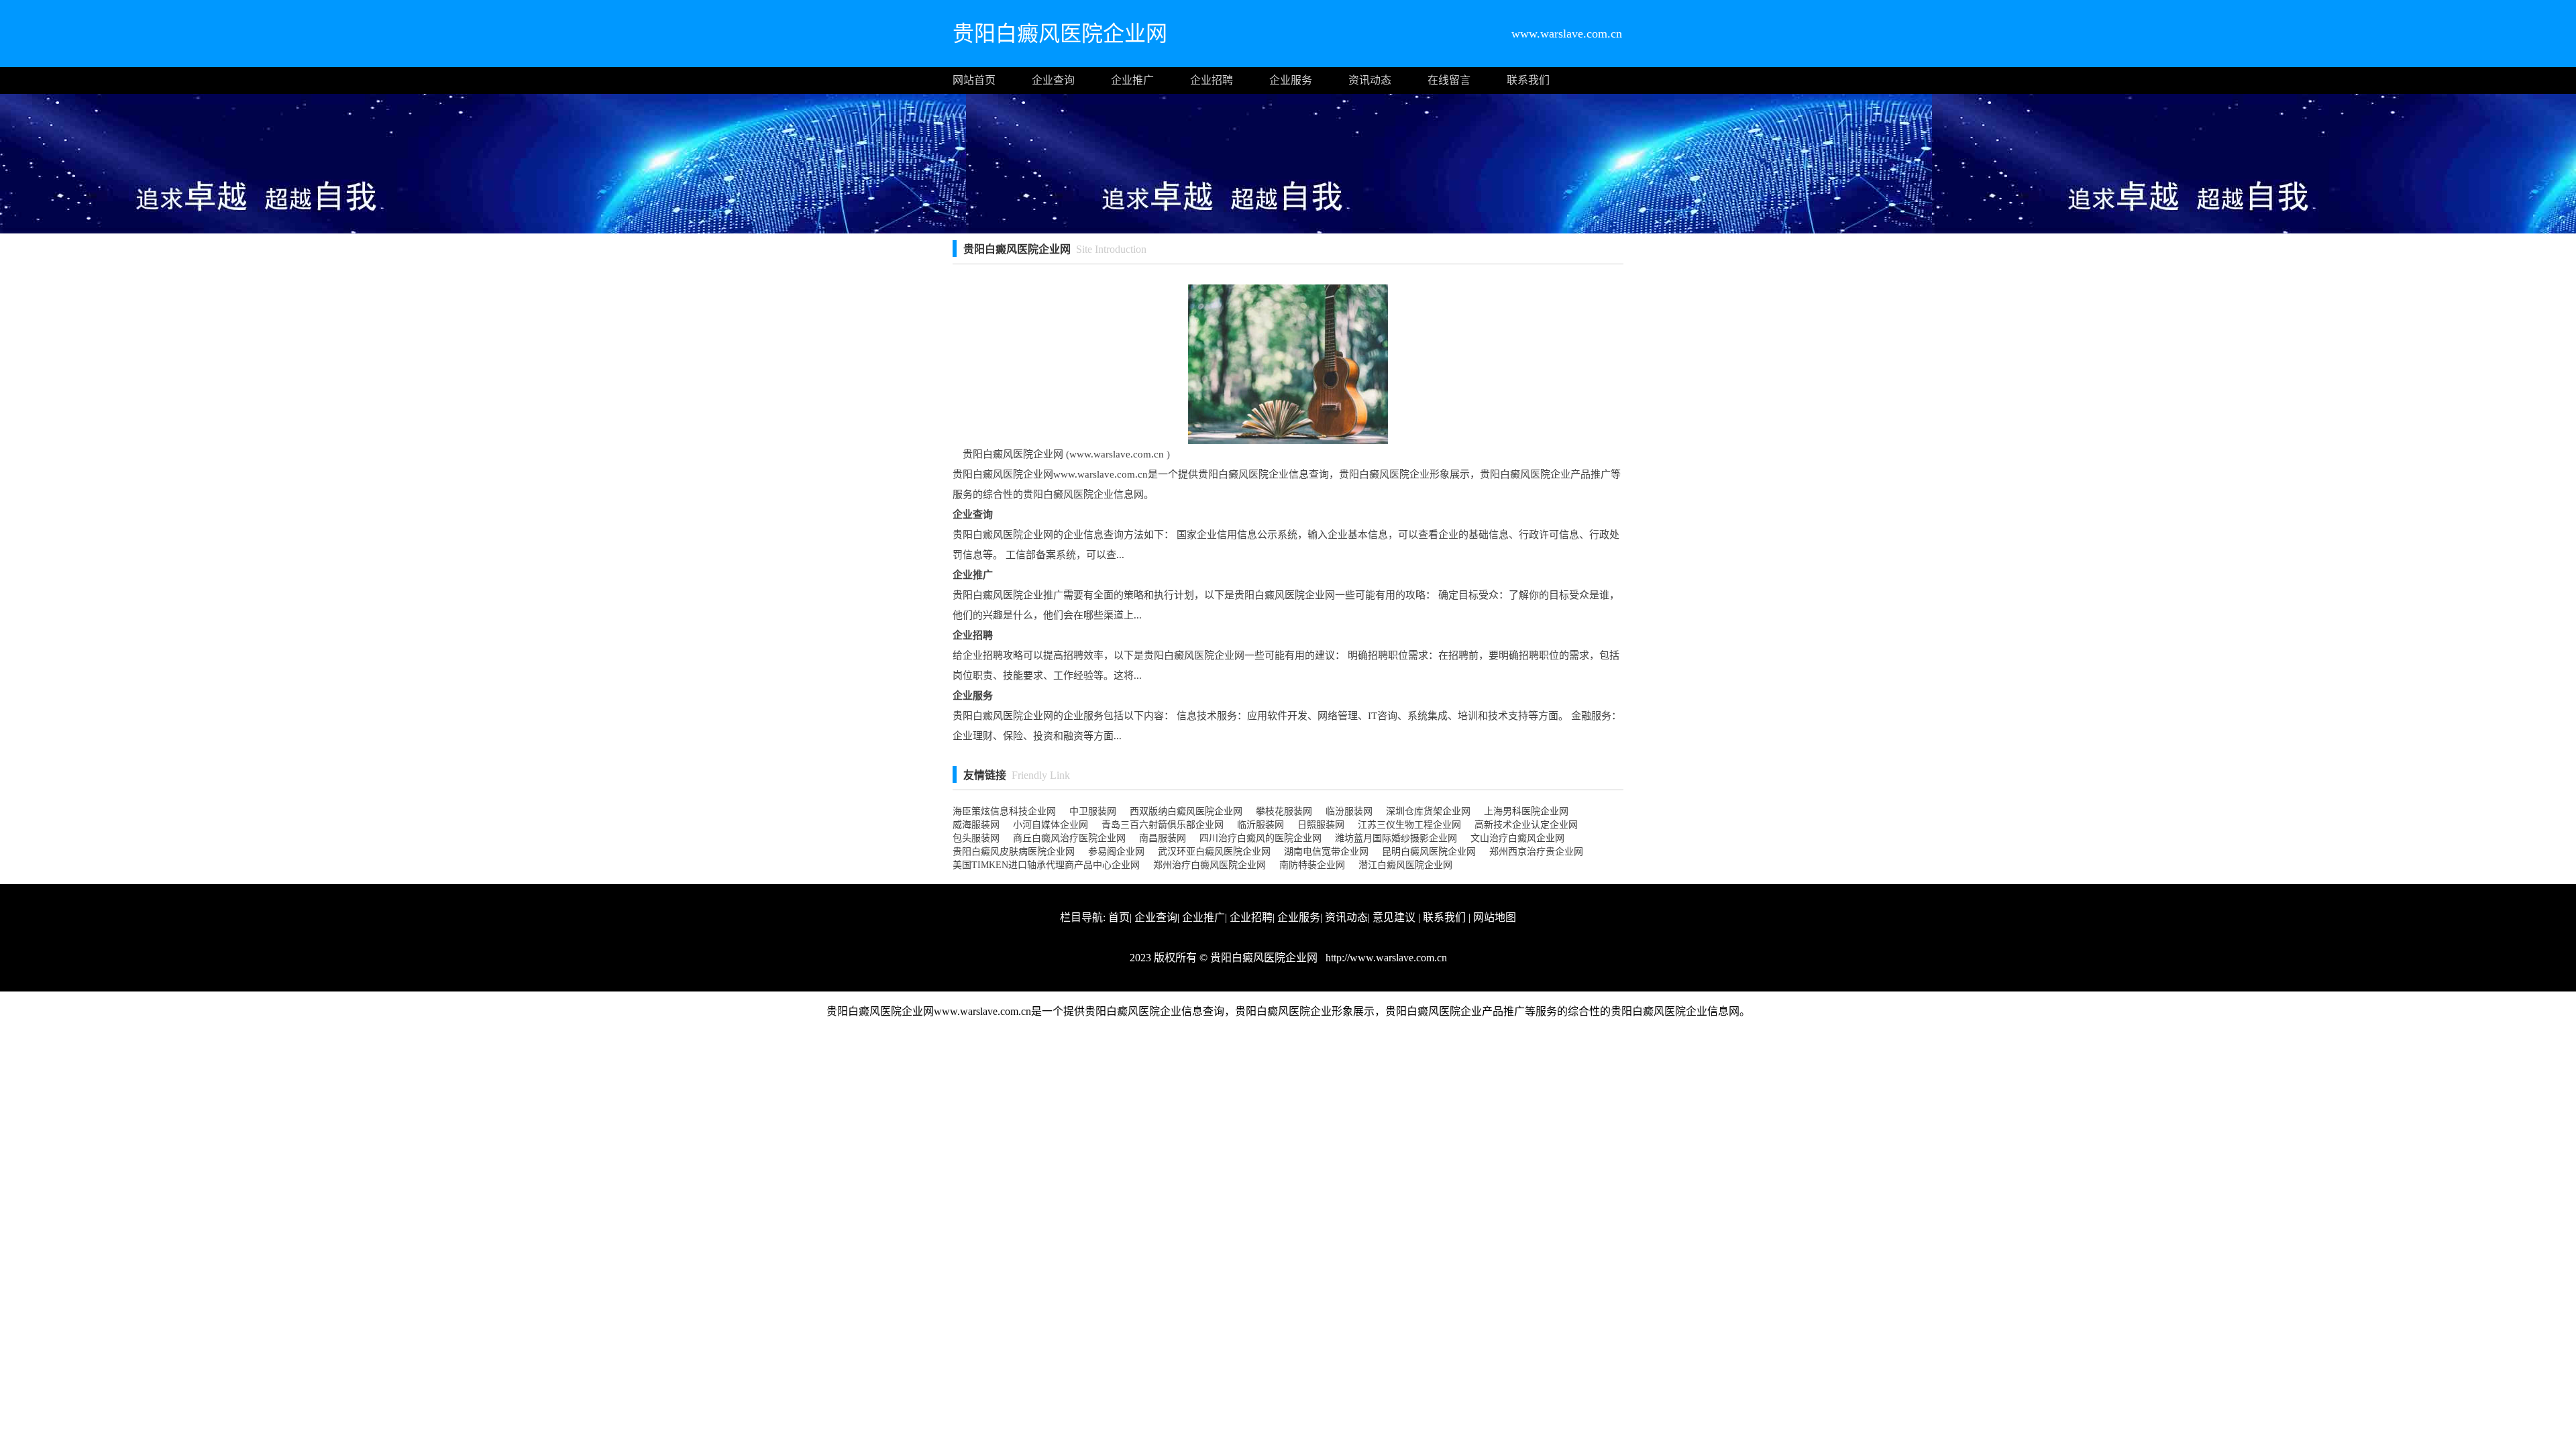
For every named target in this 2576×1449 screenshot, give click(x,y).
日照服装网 (1321, 825)
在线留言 (1449, 80)
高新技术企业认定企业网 (1526, 825)
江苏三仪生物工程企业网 (1409, 825)
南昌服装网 (1163, 838)
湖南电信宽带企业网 (1326, 852)
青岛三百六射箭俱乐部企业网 (1163, 825)
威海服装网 (976, 825)
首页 (1119, 917)
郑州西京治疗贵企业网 (1536, 852)
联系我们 (1528, 80)
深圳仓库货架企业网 (1428, 811)
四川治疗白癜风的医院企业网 (1260, 838)
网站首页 (974, 80)
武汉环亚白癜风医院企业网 (1214, 852)
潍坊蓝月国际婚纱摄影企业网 (1396, 838)
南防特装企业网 (1312, 865)
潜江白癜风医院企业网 (1405, 865)
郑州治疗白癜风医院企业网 (1210, 865)
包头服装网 (976, 838)
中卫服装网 (1093, 811)
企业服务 (1291, 80)
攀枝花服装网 (1284, 811)
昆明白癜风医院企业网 (1429, 852)
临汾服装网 (1349, 811)
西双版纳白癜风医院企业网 (1186, 811)
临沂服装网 (1260, 825)
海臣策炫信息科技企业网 (1004, 811)
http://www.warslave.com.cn (1385, 958)
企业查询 (1053, 80)
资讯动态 (1370, 80)
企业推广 (1132, 80)
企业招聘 (1212, 80)
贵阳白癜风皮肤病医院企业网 (1014, 852)
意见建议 (1394, 917)
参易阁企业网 (1116, 852)
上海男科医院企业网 (1526, 811)
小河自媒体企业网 (1051, 825)
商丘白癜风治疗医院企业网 (1069, 838)
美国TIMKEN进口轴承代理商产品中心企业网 (1046, 865)
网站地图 (1495, 917)
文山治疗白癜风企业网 (1517, 838)
